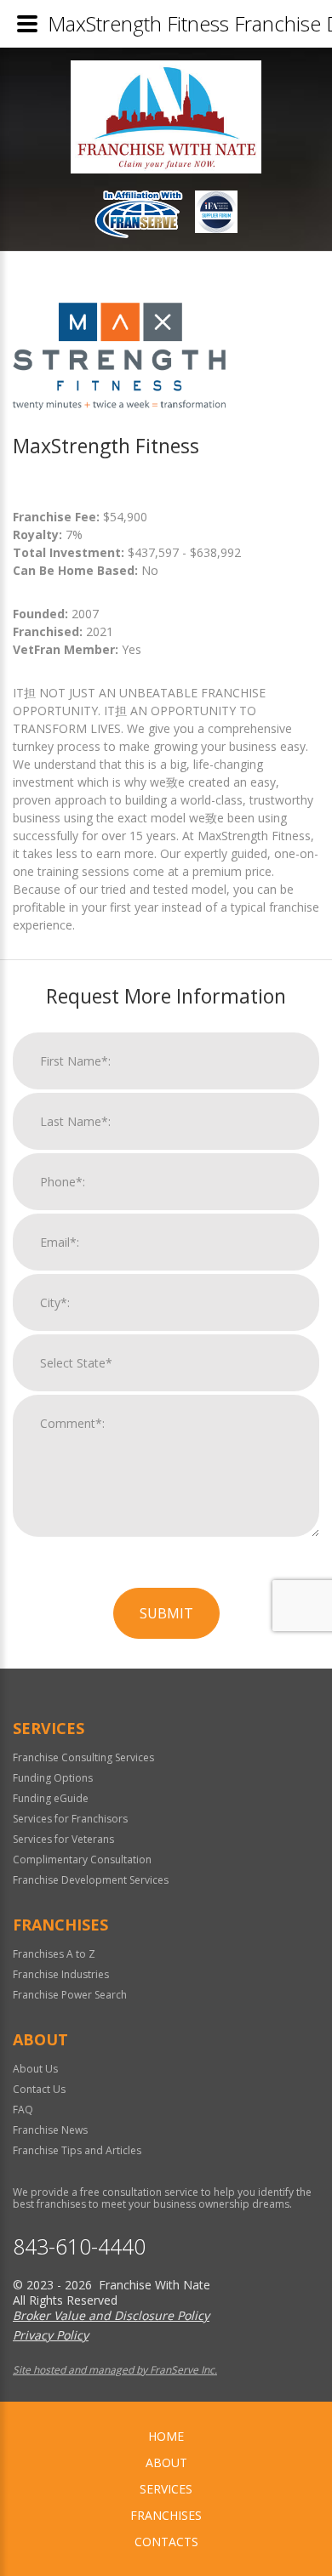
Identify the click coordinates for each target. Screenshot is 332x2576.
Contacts (166, 2542)
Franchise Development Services (91, 1880)
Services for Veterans (63, 1839)
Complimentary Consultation (82, 1859)
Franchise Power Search (70, 1995)
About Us (35, 2069)
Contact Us (39, 2089)
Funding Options (53, 1778)
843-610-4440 (79, 2246)
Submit (166, 1613)
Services (166, 2489)
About (166, 2462)
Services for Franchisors (70, 1819)
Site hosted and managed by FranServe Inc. (115, 2370)
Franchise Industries (61, 1974)
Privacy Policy (51, 2335)
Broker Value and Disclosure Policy (111, 2315)
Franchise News (50, 2130)
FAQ (23, 2110)
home (166, 2436)
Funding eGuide (51, 1798)
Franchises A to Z (54, 1954)
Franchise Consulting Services (83, 1757)
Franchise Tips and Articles (77, 2150)
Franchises (166, 2515)
